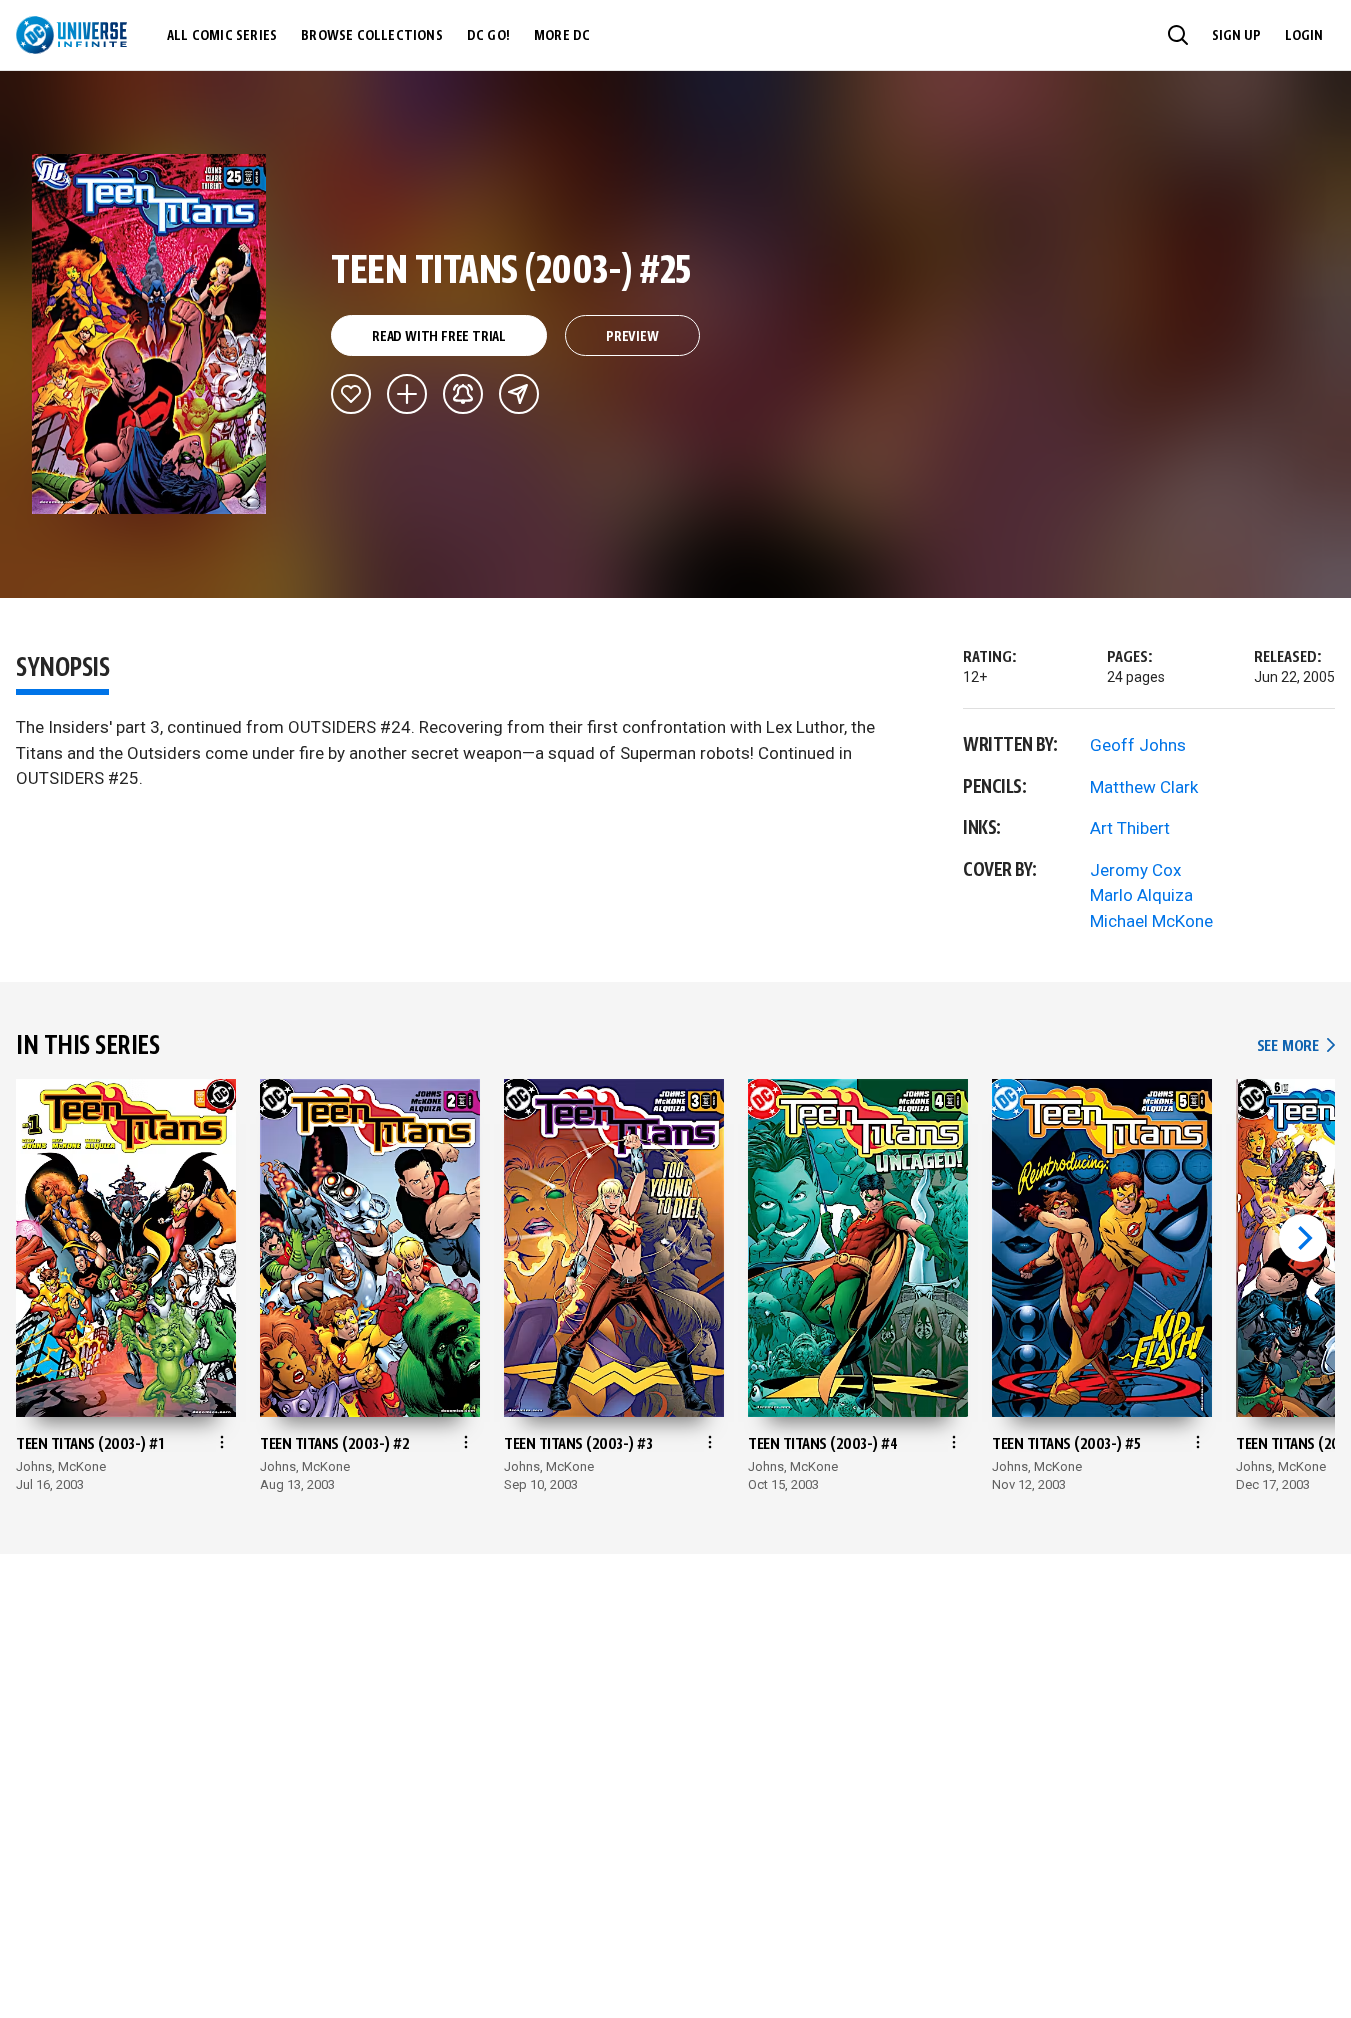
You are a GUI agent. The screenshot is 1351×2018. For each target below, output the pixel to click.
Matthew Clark (1144, 787)
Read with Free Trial (439, 337)
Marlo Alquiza (1141, 895)
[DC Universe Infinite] (71, 35)
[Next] (1303, 1238)
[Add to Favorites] (351, 394)
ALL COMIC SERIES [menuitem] (222, 36)
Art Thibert (1130, 828)
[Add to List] (407, 394)
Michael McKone (1151, 921)
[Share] (519, 394)
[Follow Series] (463, 394)
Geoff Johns (1138, 745)
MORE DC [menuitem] (562, 36)
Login (1304, 36)
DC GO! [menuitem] (488, 36)
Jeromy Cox (1135, 870)
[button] (1178, 35)
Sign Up (1236, 36)
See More (1296, 1046)
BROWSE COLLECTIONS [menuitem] (372, 36)
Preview (632, 337)
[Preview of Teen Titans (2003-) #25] (149, 334)
